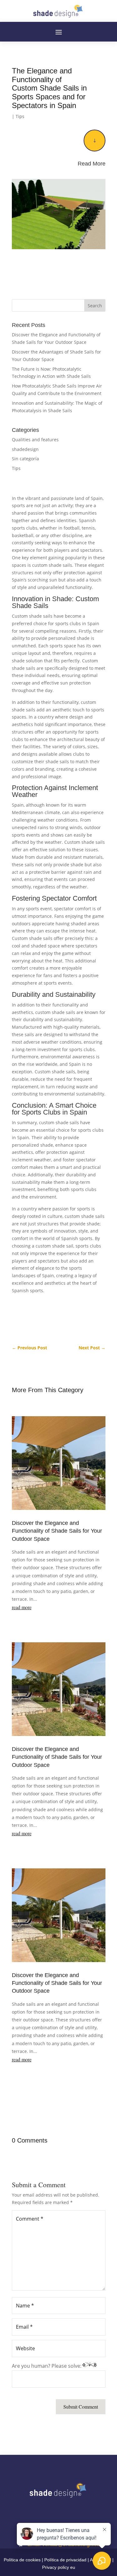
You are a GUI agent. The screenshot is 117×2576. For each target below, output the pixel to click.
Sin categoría (25, 459)
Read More (92, 164)
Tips (20, 116)
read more (22, 1607)
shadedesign (25, 449)
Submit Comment (81, 2407)
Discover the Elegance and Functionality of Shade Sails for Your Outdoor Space (57, 1531)
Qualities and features (35, 440)
